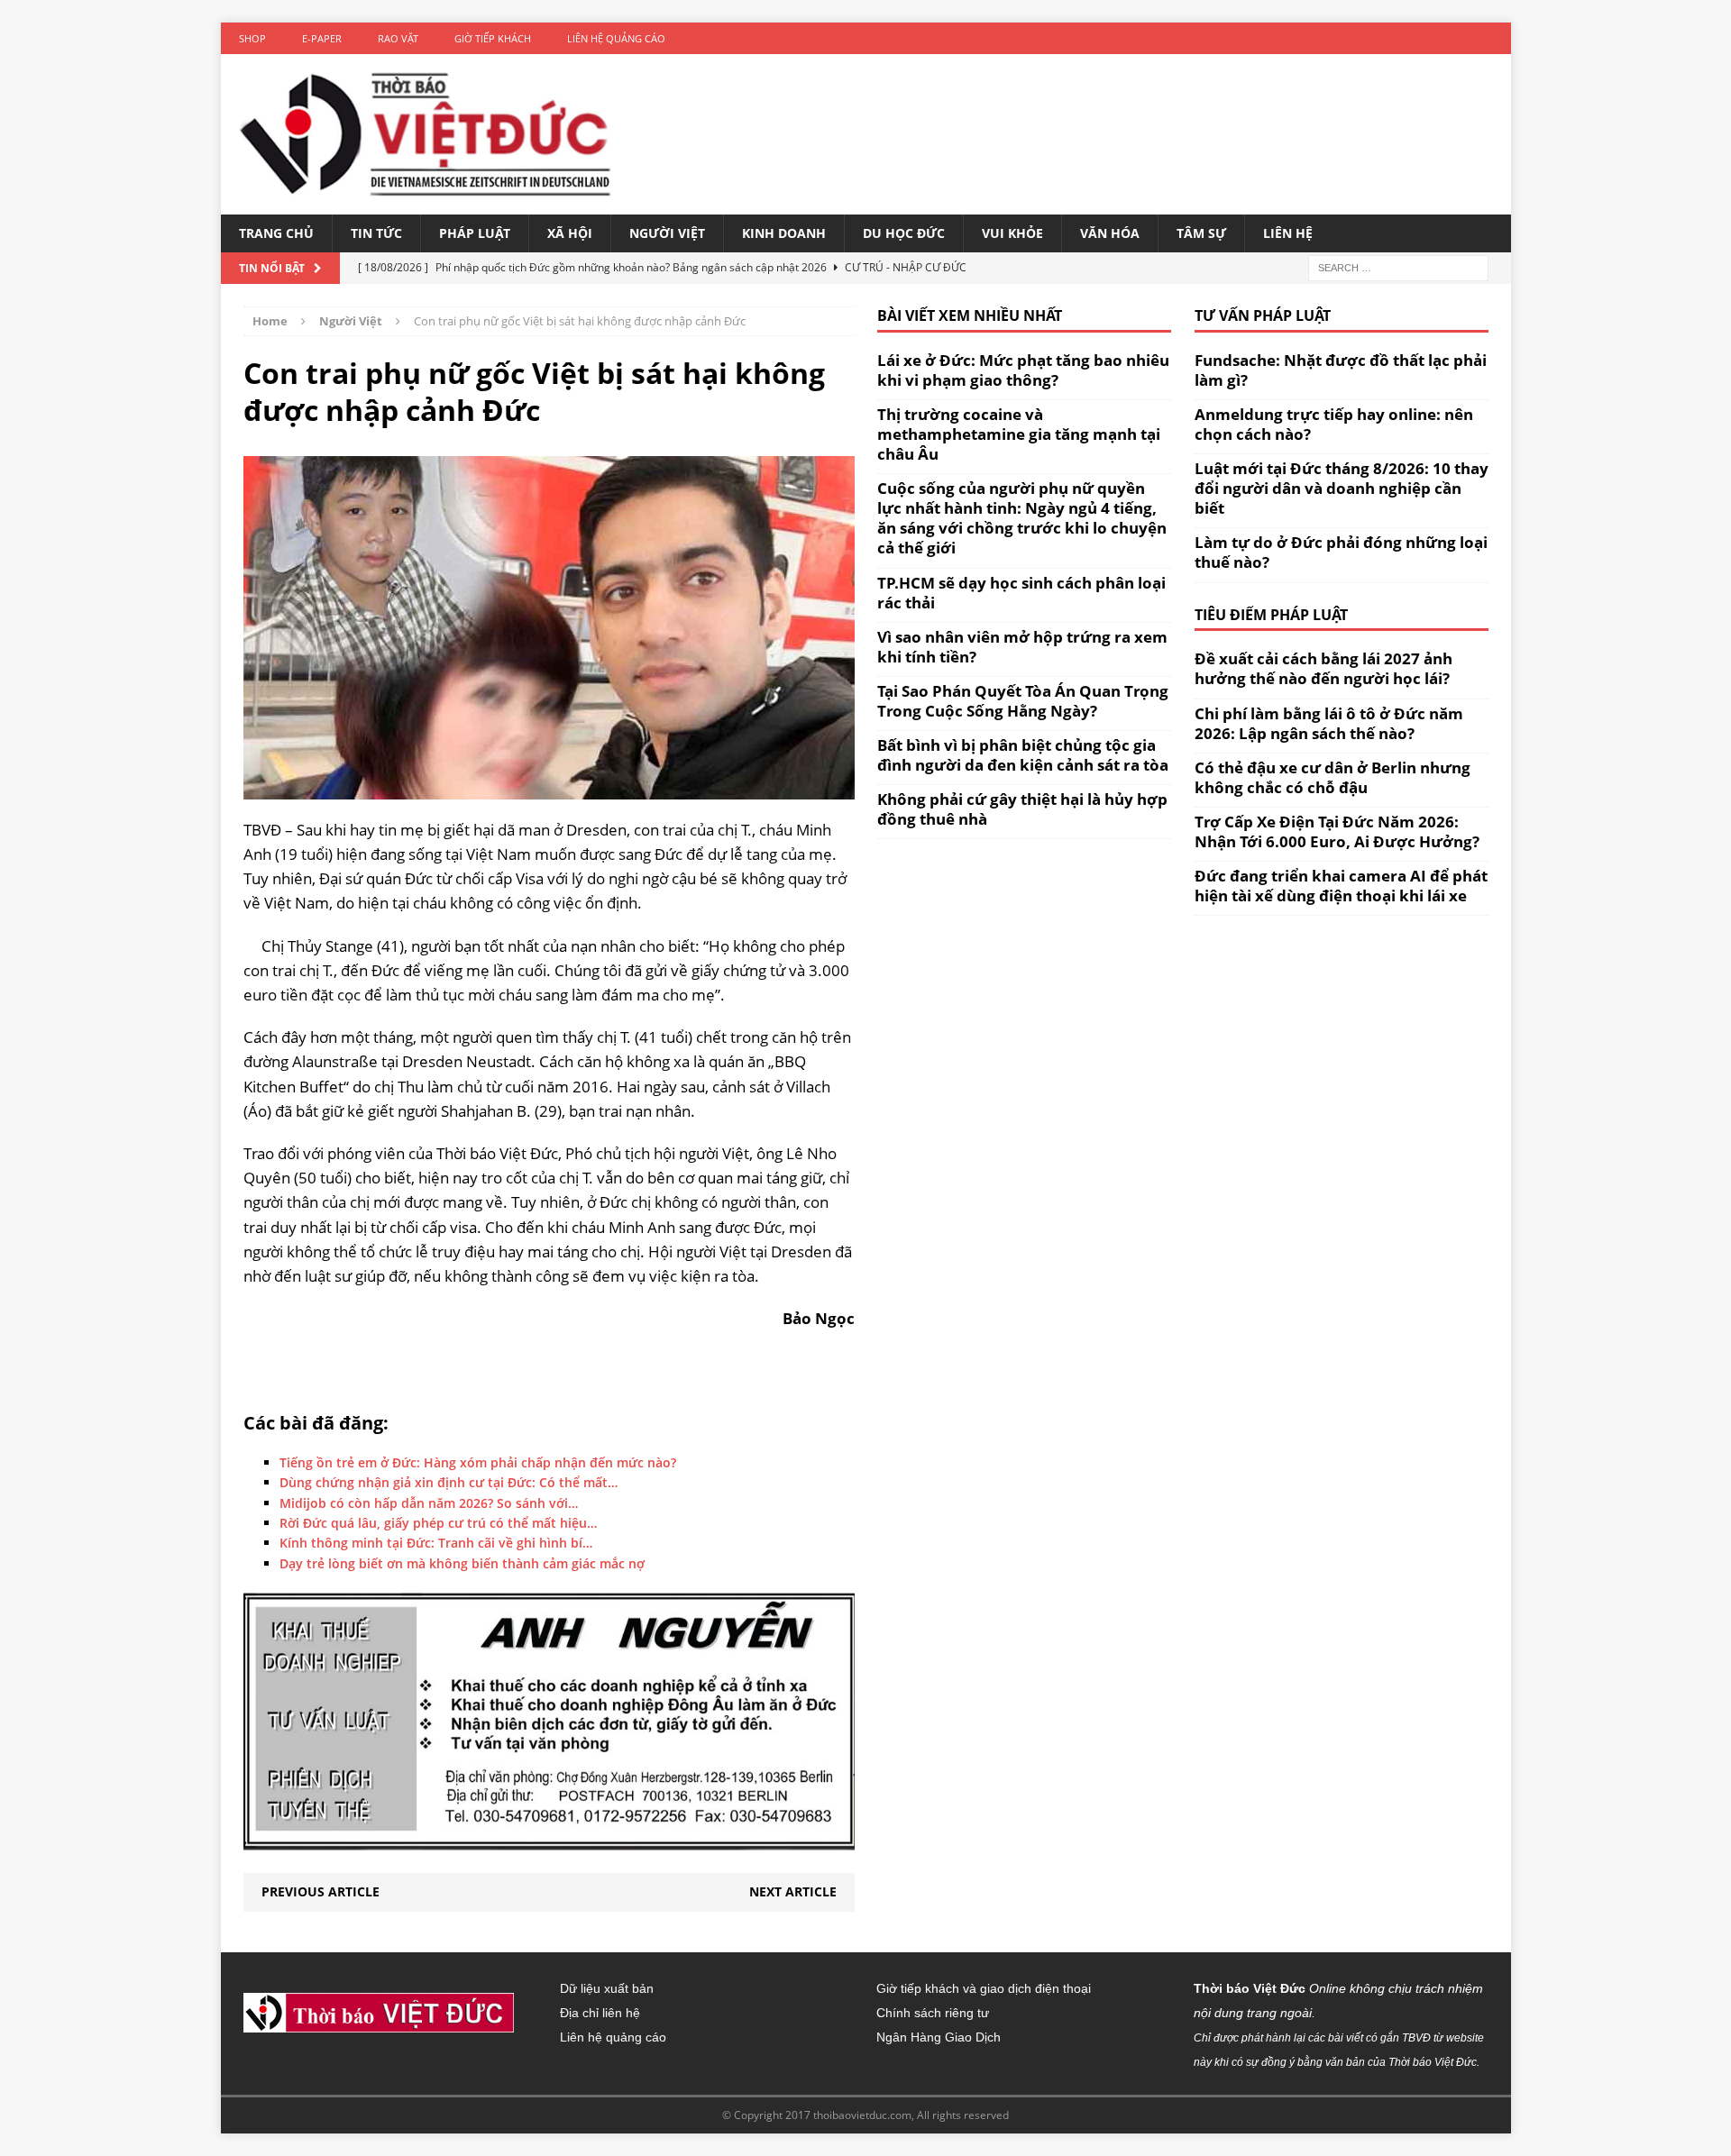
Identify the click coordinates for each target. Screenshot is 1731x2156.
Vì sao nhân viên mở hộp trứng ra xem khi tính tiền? (1022, 647)
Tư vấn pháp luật (1263, 315)
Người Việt (667, 233)
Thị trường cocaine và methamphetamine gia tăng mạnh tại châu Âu (1019, 434)
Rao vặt (398, 38)
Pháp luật (475, 233)
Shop (252, 38)
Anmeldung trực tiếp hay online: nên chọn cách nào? (1334, 424)
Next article (793, 1891)
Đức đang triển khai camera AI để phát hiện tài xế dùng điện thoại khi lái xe (1341, 886)
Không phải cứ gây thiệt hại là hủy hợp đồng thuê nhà (1022, 809)
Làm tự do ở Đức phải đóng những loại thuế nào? (1341, 552)
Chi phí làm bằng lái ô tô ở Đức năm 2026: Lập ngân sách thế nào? (1329, 723)
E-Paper (322, 38)
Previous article (321, 1891)
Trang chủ (276, 233)
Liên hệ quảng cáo (616, 38)
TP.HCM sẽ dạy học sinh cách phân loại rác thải (1021, 593)
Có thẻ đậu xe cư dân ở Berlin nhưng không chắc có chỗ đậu (1333, 777)
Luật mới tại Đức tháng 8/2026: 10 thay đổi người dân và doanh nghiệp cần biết (1342, 488)
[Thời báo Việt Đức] (425, 134)
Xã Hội (570, 233)
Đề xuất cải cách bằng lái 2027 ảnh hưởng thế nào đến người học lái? (1323, 668)
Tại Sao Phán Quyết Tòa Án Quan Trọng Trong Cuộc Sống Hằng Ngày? (1023, 701)
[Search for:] (1398, 266)
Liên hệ (1288, 233)
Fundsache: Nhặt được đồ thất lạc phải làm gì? (1341, 370)
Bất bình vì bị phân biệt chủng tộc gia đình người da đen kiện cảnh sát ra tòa (1023, 755)
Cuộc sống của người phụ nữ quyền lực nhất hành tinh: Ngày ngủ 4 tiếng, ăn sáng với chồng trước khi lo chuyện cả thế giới (1022, 518)
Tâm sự (1201, 233)
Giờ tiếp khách (493, 38)
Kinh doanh (784, 233)
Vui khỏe (1012, 233)
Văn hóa (1110, 233)
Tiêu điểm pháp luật (1271, 615)
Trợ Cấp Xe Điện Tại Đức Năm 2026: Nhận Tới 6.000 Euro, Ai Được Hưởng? (1337, 831)
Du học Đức (904, 233)
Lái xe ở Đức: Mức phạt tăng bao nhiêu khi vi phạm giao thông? (1023, 370)
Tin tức (376, 233)
